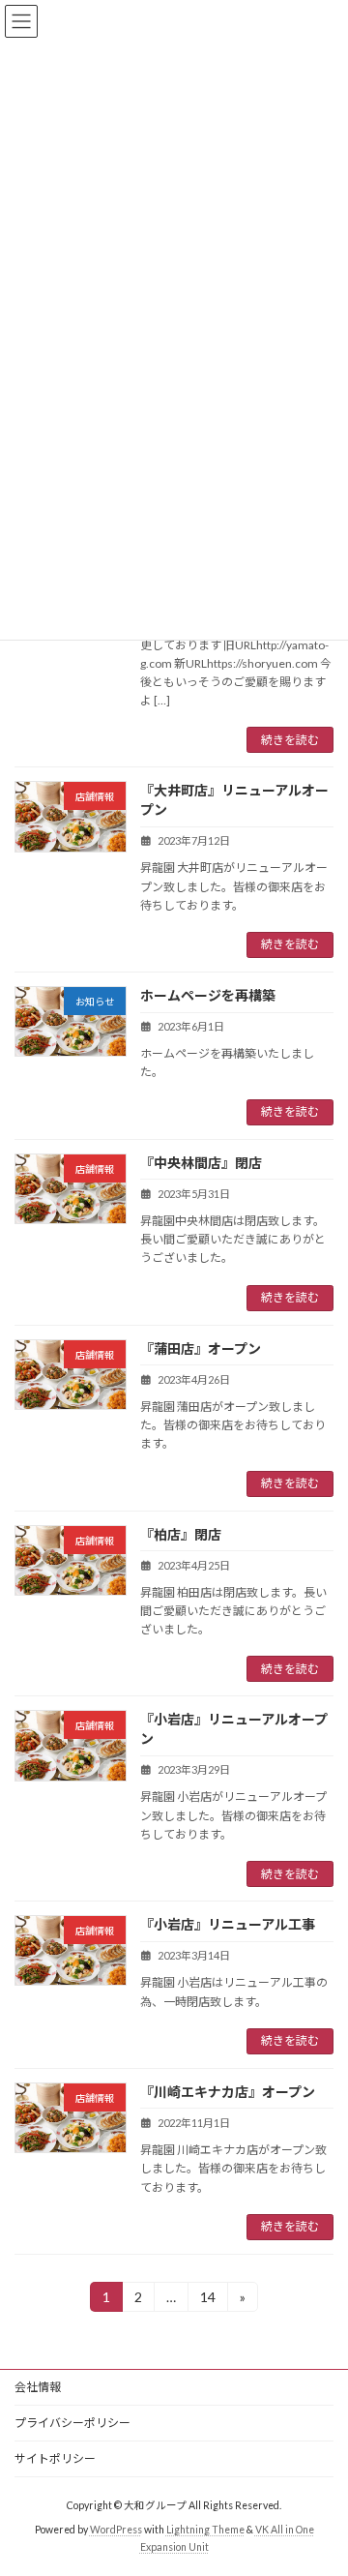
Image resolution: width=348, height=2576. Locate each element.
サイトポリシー (55, 2458)
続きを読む (290, 740)
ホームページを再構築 (208, 995)
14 (207, 2300)
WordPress (116, 2530)
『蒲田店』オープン (201, 1348)
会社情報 (38, 2387)
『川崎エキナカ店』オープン (228, 2092)
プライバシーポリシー (72, 2423)
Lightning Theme (205, 2530)
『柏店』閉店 (181, 1534)
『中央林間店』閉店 (201, 1163)
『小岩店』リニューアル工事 (228, 1924)
